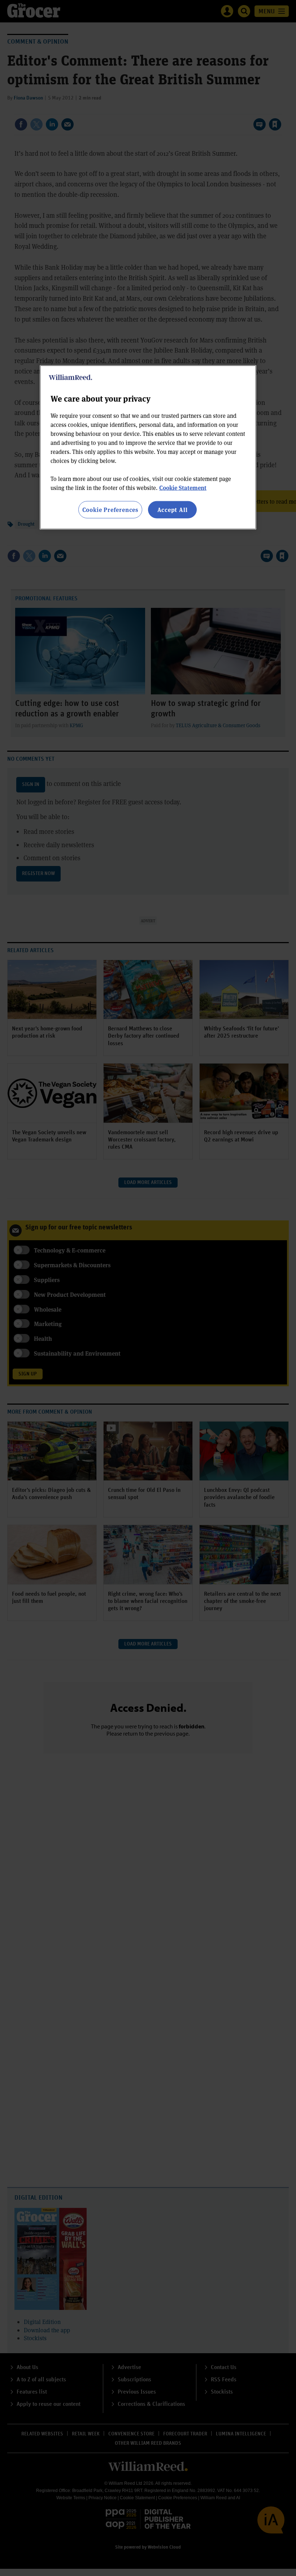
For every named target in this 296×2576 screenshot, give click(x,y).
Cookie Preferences (110, 509)
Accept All (173, 509)
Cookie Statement (183, 487)
